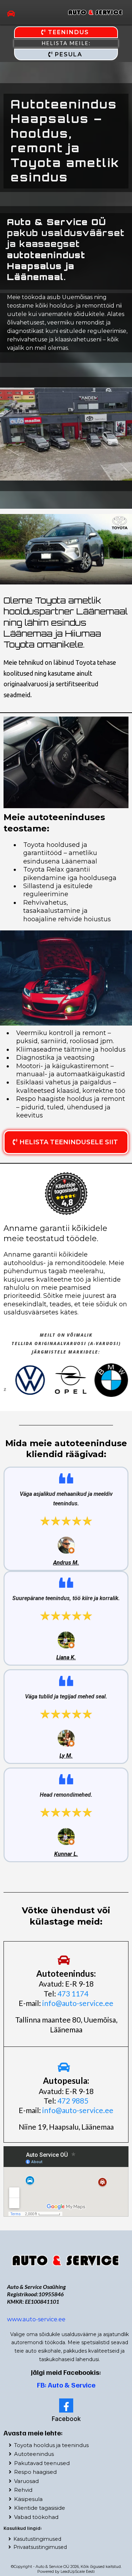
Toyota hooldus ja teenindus (51, 2445)
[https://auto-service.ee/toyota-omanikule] (66, 2260)
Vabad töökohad (36, 2517)
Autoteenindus (34, 2454)
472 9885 (73, 2101)
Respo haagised (35, 2472)
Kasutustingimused (37, 2539)
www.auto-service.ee (36, 2319)
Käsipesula (28, 2499)
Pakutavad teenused (42, 2463)
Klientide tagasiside (40, 2508)
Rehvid (23, 2490)
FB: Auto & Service (66, 2385)
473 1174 (73, 1993)
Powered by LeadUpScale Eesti (66, 2571)
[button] (11, 14)
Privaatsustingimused (40, 2547)
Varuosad (26, 2481)
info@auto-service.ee (78, 2003)
